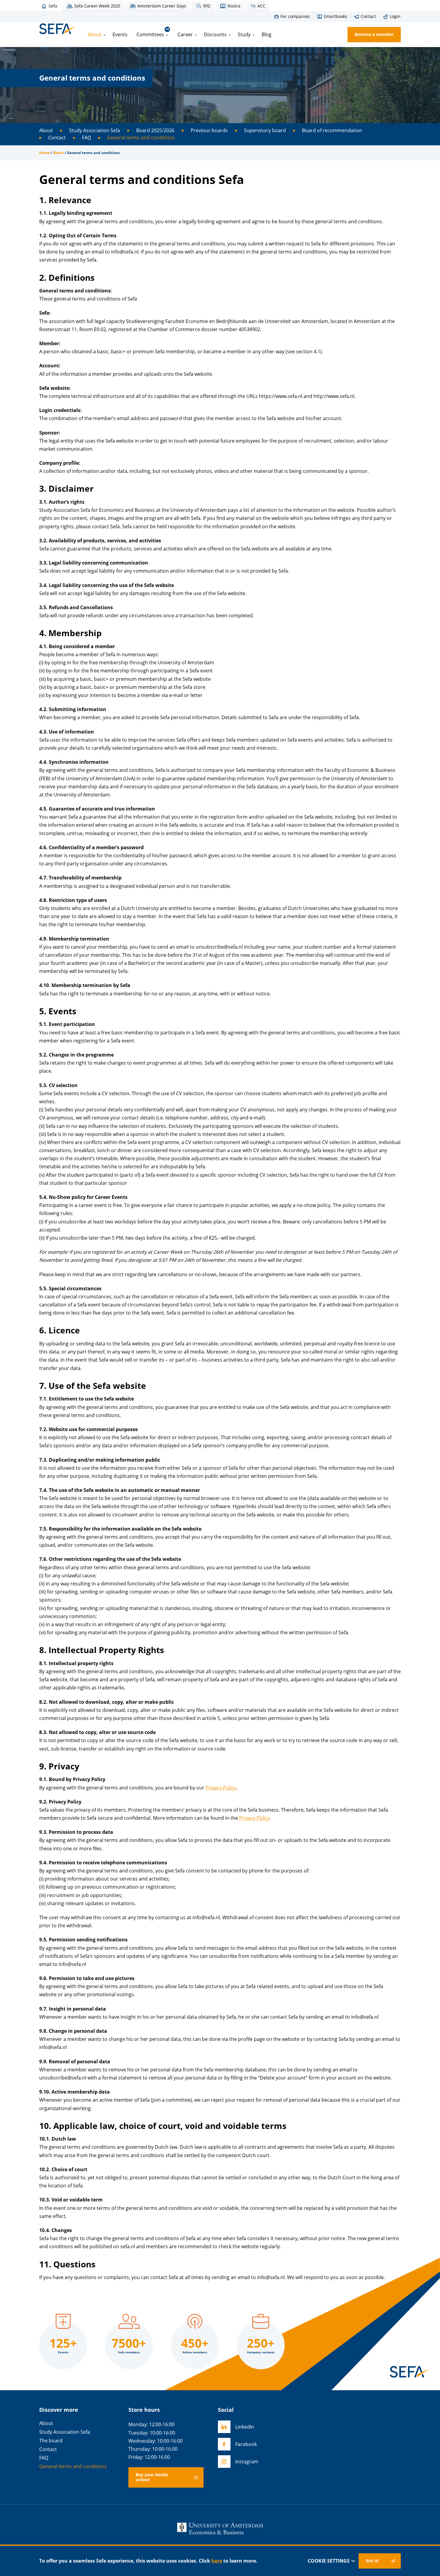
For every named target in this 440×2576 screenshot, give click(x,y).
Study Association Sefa (95, 130)
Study (244, 34)
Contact (57, 138)
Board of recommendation (332, 130)
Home (44, 153)
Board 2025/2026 (155, 130)
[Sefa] (57, 29)
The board (51, 2441)
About (95, 34)
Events (120, 34)
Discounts (215, 34)
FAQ (87, 138)
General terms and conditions (141, 138)
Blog (267, 34)
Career (185, 34)
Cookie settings (329, 2561)
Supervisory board (265, 130)
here (217, 2561)
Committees (153, 32)
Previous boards (209, 130)
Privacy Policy (221, 1788)
